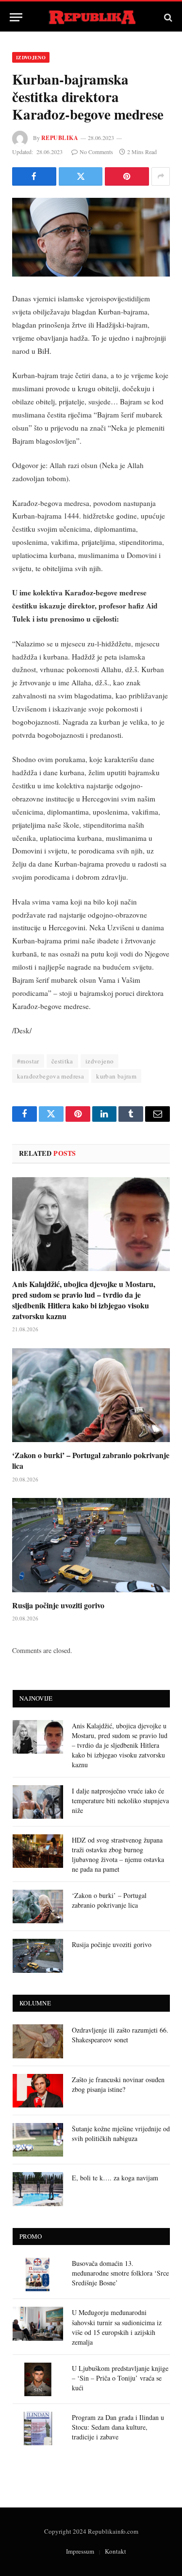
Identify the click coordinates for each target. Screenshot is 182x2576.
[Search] (167, 17)
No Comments (96, 152)
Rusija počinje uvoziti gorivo (58, 1605)
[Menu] (16, 17)
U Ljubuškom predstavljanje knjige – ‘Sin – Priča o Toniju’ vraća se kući (120, 2378)
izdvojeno (100, 1061)
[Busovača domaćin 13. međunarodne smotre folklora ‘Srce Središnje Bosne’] (38, 2274)
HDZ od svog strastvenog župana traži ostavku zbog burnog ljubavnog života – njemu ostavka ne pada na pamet (118, 1854)
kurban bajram (116, 1076)
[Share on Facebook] (34, 176)
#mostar (28, 1061)
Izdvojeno (31, 57)
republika (60, 138)
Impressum (80, 2551)
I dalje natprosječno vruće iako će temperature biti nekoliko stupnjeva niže (120, 1801)
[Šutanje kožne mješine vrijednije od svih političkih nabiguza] (38, 2140)
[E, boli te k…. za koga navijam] (38, 2189)
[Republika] (91, 17)
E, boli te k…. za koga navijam (115, 2178)
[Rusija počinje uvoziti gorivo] (91, 1545)
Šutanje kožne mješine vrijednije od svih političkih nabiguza (121, 2133)
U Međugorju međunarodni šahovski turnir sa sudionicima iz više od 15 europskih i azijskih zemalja (117, 2327)
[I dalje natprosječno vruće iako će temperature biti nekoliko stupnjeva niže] (38, 1802)
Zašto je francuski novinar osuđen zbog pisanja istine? (118, 2084)
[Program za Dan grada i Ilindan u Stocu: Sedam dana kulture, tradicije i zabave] (38, 2428)
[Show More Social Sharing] (161, 176)
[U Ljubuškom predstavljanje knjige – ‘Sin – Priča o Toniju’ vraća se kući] (38, 2379)
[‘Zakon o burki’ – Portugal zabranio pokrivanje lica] (91, 1395)
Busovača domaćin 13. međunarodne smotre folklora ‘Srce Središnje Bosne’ (120, 2273)
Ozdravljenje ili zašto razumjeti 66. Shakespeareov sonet (120, 2035)
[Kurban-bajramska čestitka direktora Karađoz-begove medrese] (91, 237)
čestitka (62, 1061)
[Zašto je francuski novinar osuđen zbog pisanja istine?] (38, 2091)
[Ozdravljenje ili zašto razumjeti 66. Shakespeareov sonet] (38, 2041)
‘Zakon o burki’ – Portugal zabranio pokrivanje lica (91, 1460)
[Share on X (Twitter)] (81, 176)
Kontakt (116, 2551)
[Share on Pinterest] (127, 176)
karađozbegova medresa (50, 1076)
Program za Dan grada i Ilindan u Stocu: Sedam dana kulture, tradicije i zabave (118, 2427)
